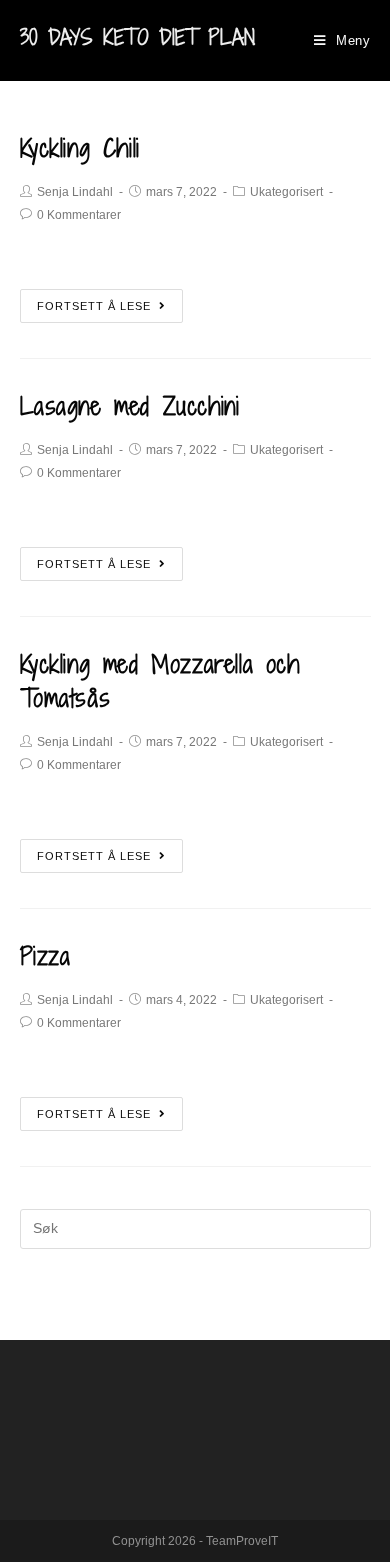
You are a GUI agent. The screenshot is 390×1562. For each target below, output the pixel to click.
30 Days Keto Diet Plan (137, 37)
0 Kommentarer (79, 215)
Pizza (45, 955)
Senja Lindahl (75, 192)
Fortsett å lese (94, 306)
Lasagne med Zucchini (130, 405)
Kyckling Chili (80, 147)
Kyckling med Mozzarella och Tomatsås (160, 680)
